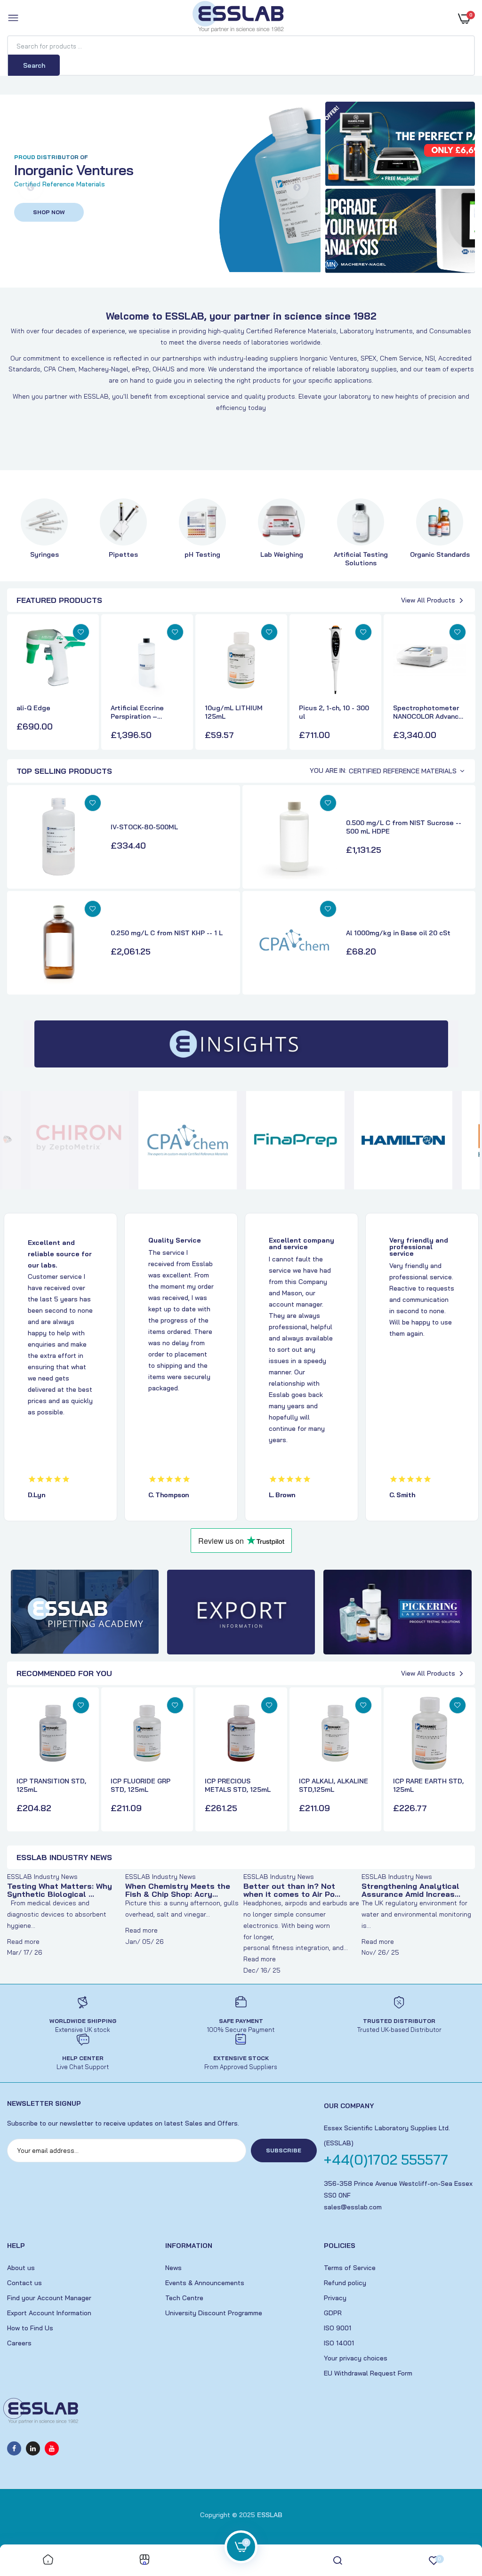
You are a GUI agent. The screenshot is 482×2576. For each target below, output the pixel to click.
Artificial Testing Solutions (361, 559)
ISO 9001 (337, 2328)
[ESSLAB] (239, 18)
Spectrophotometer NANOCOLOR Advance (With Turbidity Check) (428, 712)
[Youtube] (52, 2448)
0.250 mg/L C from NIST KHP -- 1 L (167, 933)
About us (21, 2268)
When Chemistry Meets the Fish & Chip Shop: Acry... (178, 1890)
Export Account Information (49, 2313)
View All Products (428, 600)
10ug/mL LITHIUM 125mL (234, 712)
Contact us (24, 2283)
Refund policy (345, 2283)
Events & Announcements (205, 2283)
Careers (19, 2343)
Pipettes (123, 554)
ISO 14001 (339, 2343)
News (173, 2268)
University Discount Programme (214, 2313)
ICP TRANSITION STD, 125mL (51, 1785)
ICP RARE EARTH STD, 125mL (428, 1785)
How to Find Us (30, 2328)
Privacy (335, 2298)
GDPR (333, 2313)
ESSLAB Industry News (42, 1877)
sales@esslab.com (353, 2207)
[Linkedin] (33, 2448)
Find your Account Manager (49, 2298)
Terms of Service (350, 2268)
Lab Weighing (282, 554)
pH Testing (202, 554)
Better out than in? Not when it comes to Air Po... (292, 1890)
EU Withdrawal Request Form (368, 2373)
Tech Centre (184, 2298)
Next (297, 188)
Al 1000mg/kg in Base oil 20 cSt (398, 933)
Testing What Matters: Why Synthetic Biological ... (60, 1890)
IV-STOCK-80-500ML (144, 827)
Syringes (44, 554)
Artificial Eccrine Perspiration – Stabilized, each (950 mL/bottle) (145, 712)
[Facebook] (14, 2448)
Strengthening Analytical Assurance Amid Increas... (411, 1890)
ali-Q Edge (33, 708)
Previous (31, 188)
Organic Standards (440, 554)
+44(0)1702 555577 (386, 2159)
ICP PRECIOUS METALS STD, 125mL (238, 1785)
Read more (23, 1942)
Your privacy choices (356, 2358)
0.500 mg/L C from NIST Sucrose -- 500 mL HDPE (404, 827)
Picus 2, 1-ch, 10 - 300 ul (334, 712)
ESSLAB (270, 2515)
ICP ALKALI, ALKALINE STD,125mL (333, 1785)
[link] (400, 144)
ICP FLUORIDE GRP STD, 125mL (141, 1785)
